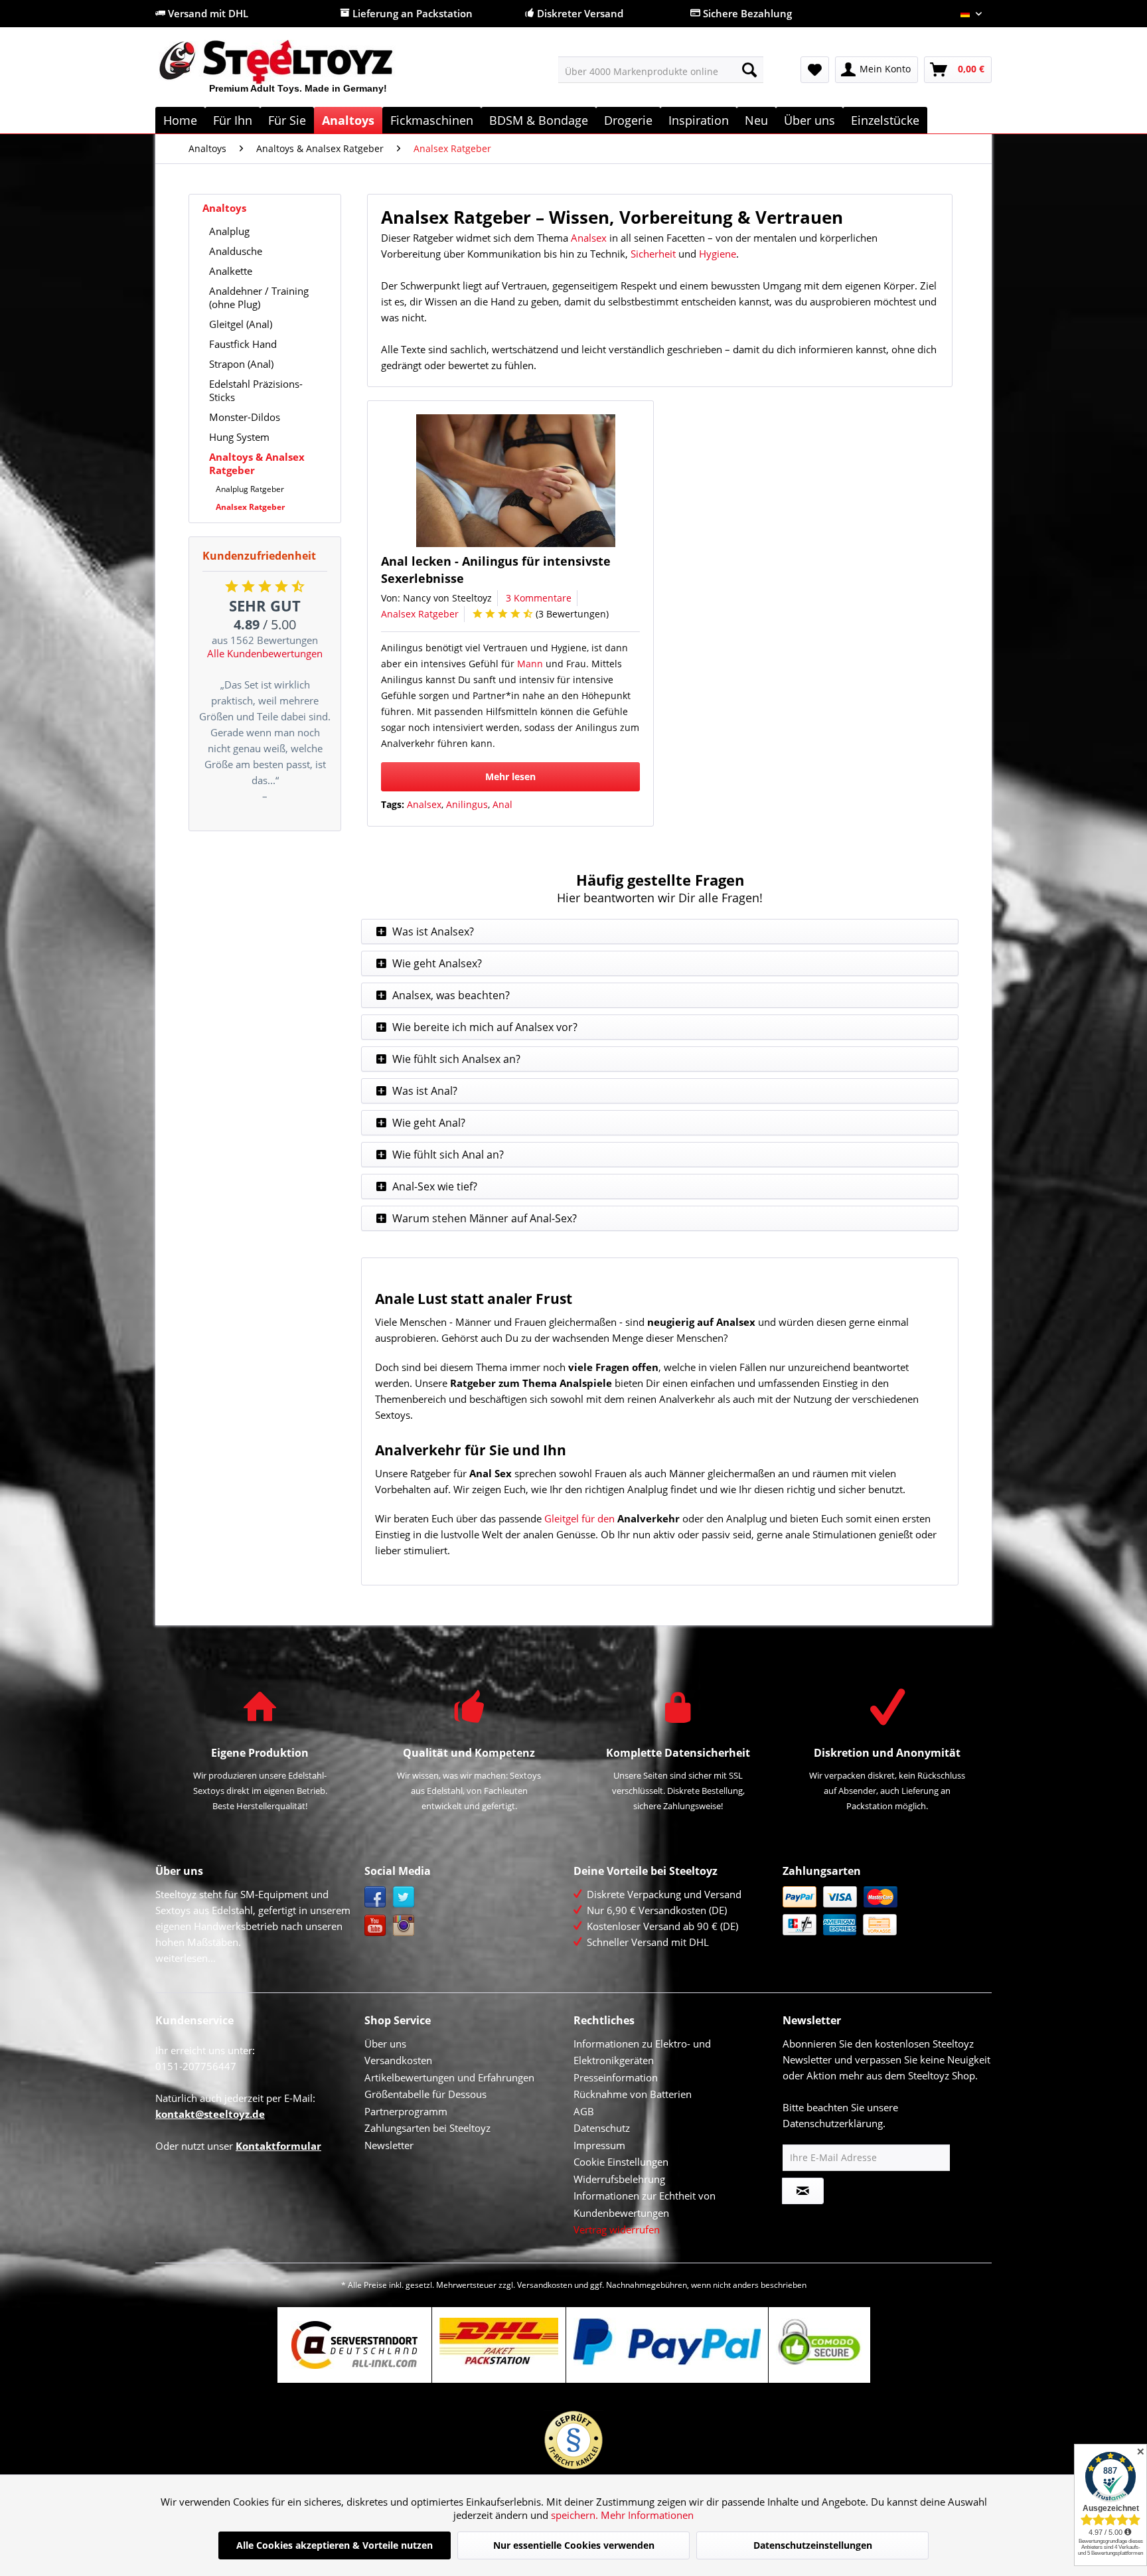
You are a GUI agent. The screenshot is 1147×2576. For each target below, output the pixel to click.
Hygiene (718, 254)
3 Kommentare (539, 598)
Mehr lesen (510, 776)
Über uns (385, 2044)
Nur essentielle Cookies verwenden (574, 2545)
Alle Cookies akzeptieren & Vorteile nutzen (335, 2545)
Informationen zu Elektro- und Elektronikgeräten (642, 2052)
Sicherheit (653, 254)
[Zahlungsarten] (884, 1911)
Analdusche (236, 251)
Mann (530, 664)
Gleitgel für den (579, 1518)
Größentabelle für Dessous (425, 2094)
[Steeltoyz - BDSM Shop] (298, 72)
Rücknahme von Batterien (633, 2094)
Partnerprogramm (406, 2111)
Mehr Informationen (647, 2515)
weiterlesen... (186, 1958)
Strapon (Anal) (241, 364)
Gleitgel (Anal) (241, 324)
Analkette (231, 271)
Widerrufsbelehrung (619, 2179)
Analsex (589, 238)
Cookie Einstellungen (621, 2162)
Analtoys (224, 208)
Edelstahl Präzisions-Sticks (256, 390)
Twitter (404, 1897)
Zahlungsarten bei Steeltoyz (427, 2128)
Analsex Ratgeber (250, 507)
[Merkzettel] (815, 70)
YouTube (375, 1926)
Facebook (375, 1897)
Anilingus (467, 804)
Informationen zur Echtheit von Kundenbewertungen (645, 2204)
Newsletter (389, 2145)
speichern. (576, 2515)
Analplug (229, 231)
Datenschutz (602, 2128)
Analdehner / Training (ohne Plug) (259, 297)
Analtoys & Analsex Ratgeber (257, 463)
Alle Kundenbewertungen (265, 653)
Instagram (404, 1926)
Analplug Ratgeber (250, 489)
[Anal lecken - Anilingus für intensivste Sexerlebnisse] (516, 481)
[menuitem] (661, 70)
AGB (584, 2111)
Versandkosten (398, 2060)
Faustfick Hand (243, 344)
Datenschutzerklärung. (834, 2123)
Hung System (239, 437)
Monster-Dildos (245, 417)
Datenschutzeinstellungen (813, 2545)
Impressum (599, 2145)
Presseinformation (616, 2077)
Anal (502, 804)
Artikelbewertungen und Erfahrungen (449, 2077)
